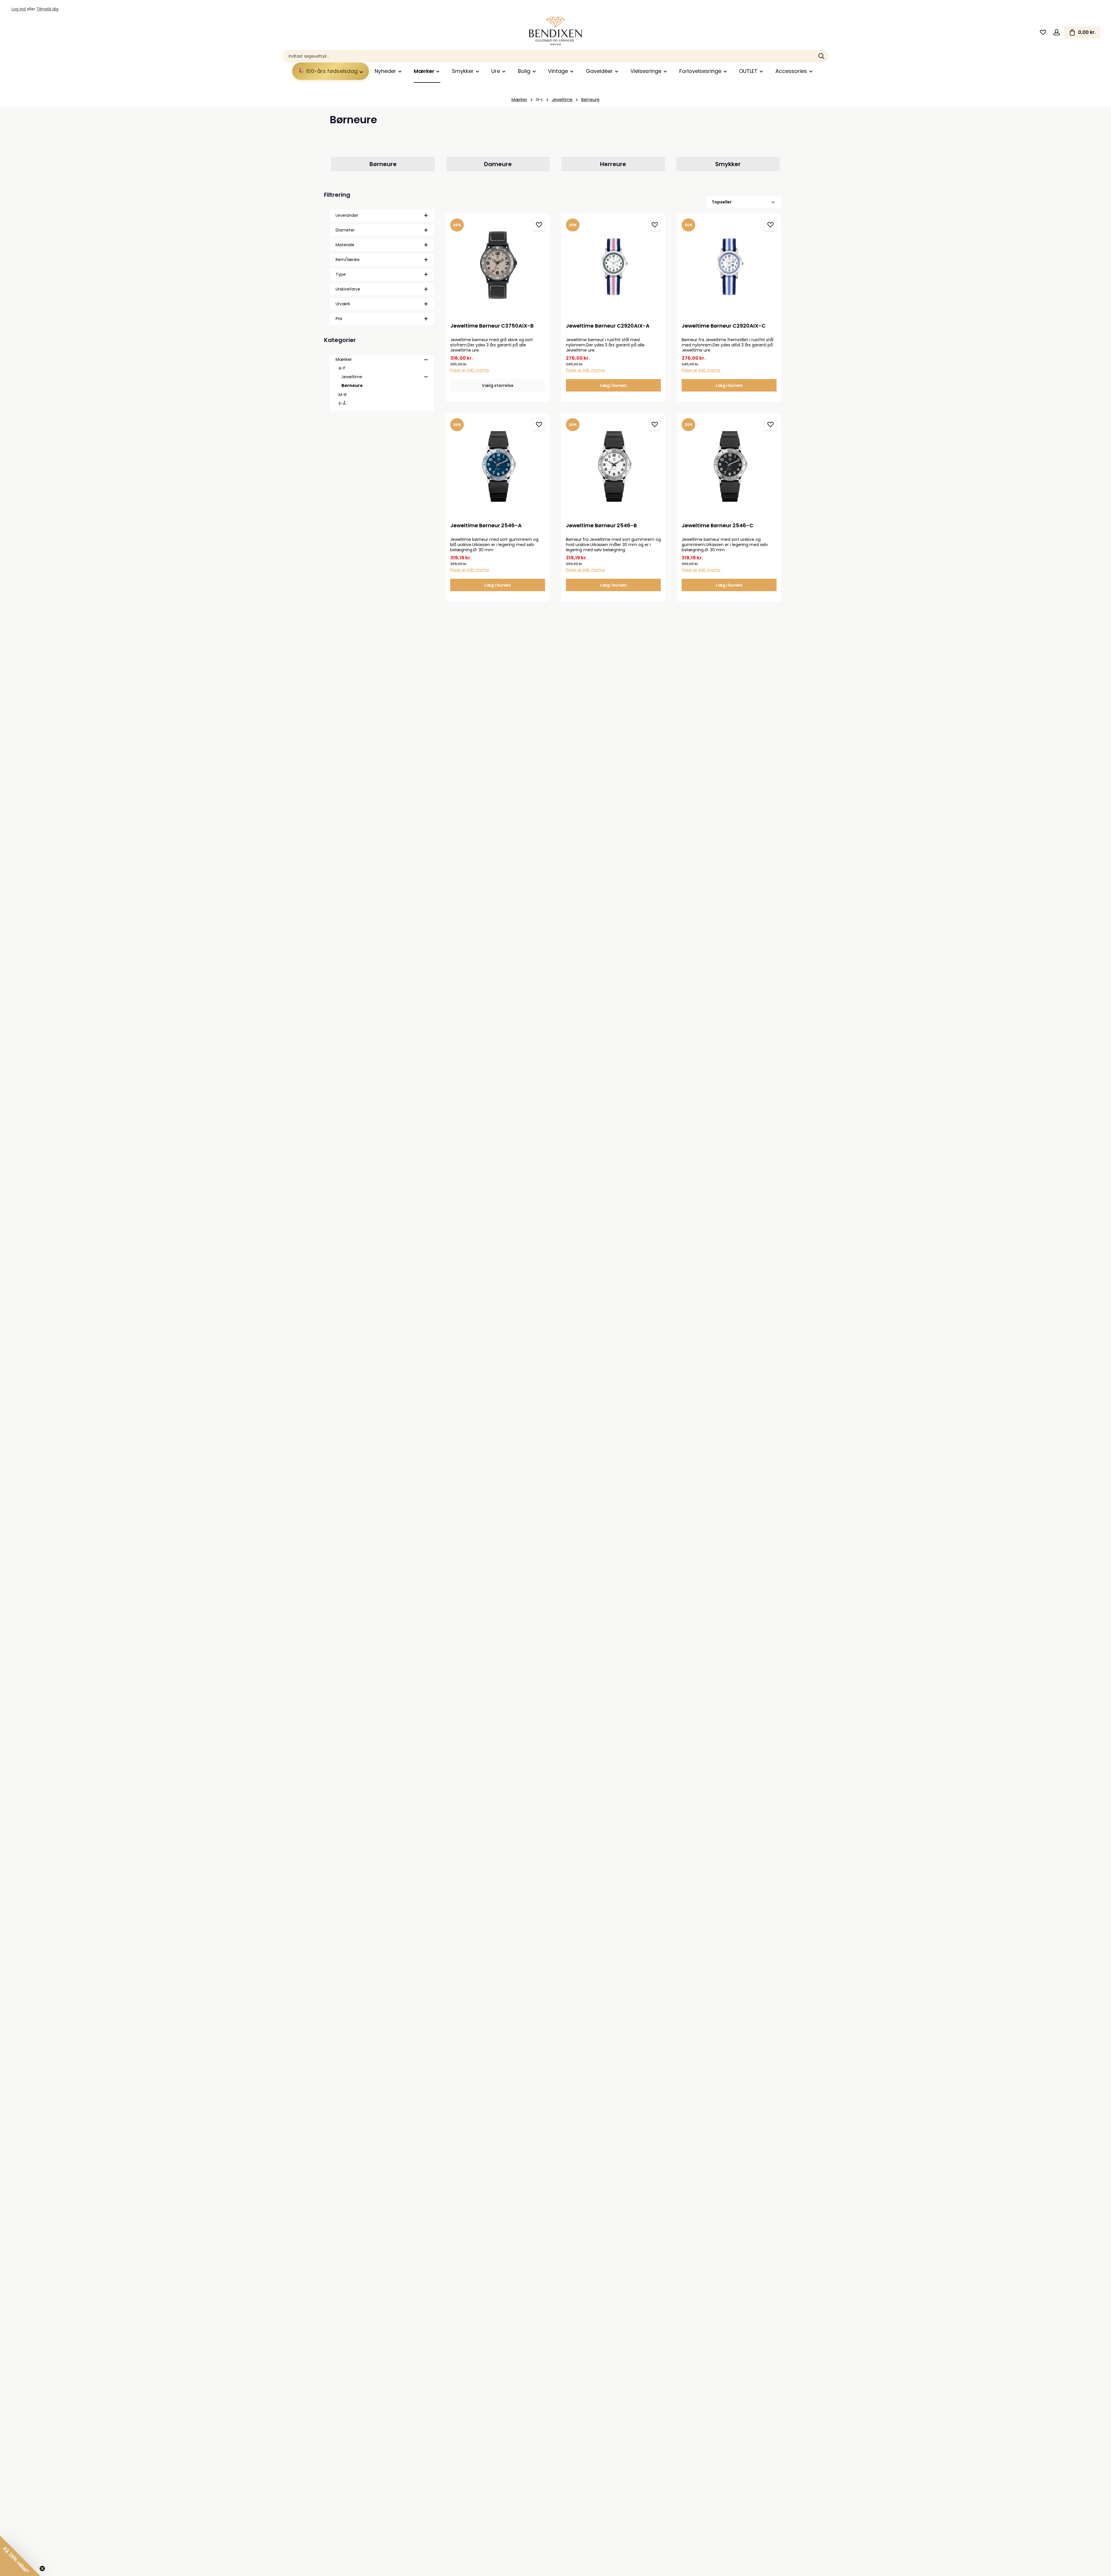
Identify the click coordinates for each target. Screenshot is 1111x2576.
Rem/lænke (348, 260)
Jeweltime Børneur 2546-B (601, 526)
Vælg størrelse (498, 385)
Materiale (345, 245)
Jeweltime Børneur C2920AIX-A (608, 326)
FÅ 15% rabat (975, 2526)
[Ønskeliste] (1043, 33)
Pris (339, 319)
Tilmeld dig (47, 9)
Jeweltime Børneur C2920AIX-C (724, 326)
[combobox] (549, 56)
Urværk (343, 304)
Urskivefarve (348, 289)
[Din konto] (1056, 33)
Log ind (19, 9)
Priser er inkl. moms (470, 370)
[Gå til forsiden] (555, 31)
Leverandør (347, 215)
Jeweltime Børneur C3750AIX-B (492, 326)
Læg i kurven (613, 385)
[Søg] (822, 56)
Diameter (345, 230)
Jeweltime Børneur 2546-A (486, 526)
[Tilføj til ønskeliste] (539, 225)
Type (341, 274)
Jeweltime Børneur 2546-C (718, 526)
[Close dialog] (1098, 2413)
